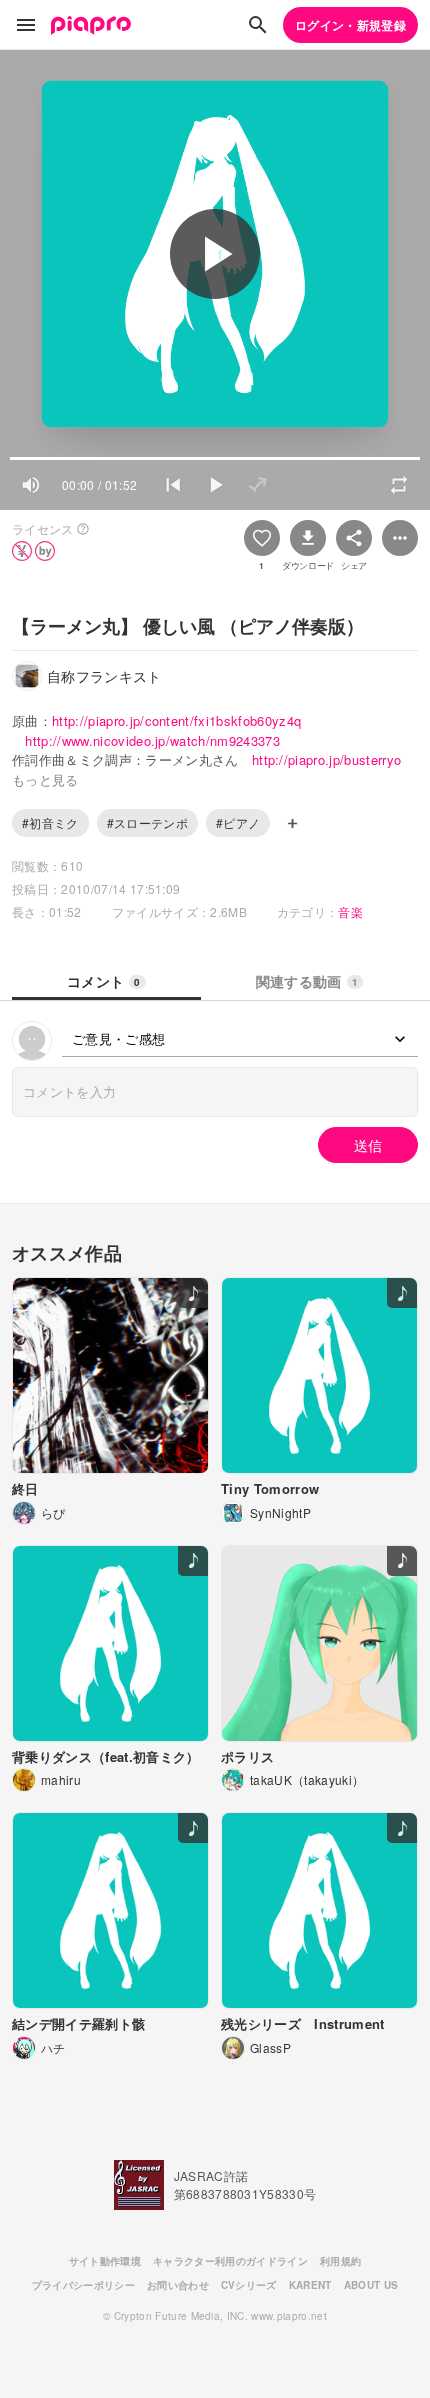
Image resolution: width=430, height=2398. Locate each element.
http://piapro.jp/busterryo (326, 759)
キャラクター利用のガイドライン (230, 2261)
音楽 (350, 911)
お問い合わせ (178, 2285)
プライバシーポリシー (83, 2285)
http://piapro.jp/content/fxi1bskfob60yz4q (176, 720)
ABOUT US (371, 2285)
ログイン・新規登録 (350, 25)
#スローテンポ (147, 822)
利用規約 (340, 2261)
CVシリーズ (249, 2285)
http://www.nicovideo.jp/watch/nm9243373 (152, 740)
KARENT (310, 2285)
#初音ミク (50, 822)
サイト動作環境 (105, 2261)
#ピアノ (238, 822)
